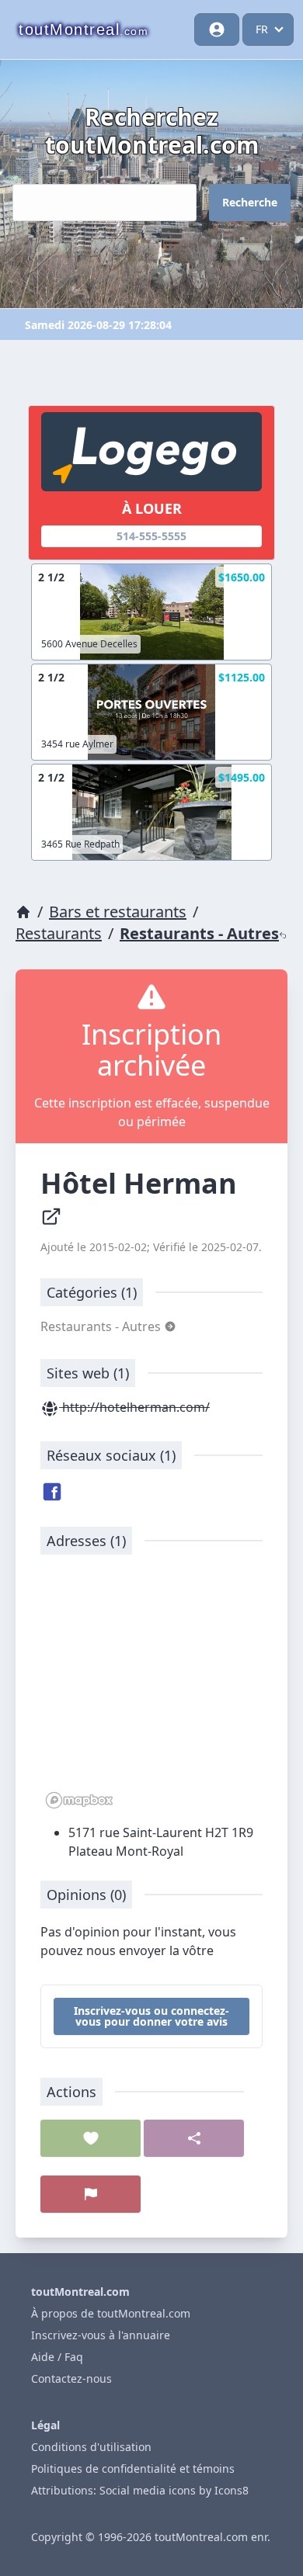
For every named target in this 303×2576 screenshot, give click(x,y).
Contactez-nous (71, 2378)
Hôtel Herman (142, 1183)
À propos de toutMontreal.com (111, 2313)
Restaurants (59, 933)
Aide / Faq (57, 2357)
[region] (151, 1690)
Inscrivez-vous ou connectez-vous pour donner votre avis (151, 2016)
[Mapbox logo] (79, 1800)
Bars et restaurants (118, 912)
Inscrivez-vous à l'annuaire (101, 2335)
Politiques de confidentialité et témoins (133, 2469)
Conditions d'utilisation (91, 2447)
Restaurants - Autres (199, 933)
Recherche (250, 202)
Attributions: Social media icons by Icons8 (140, 2490)
